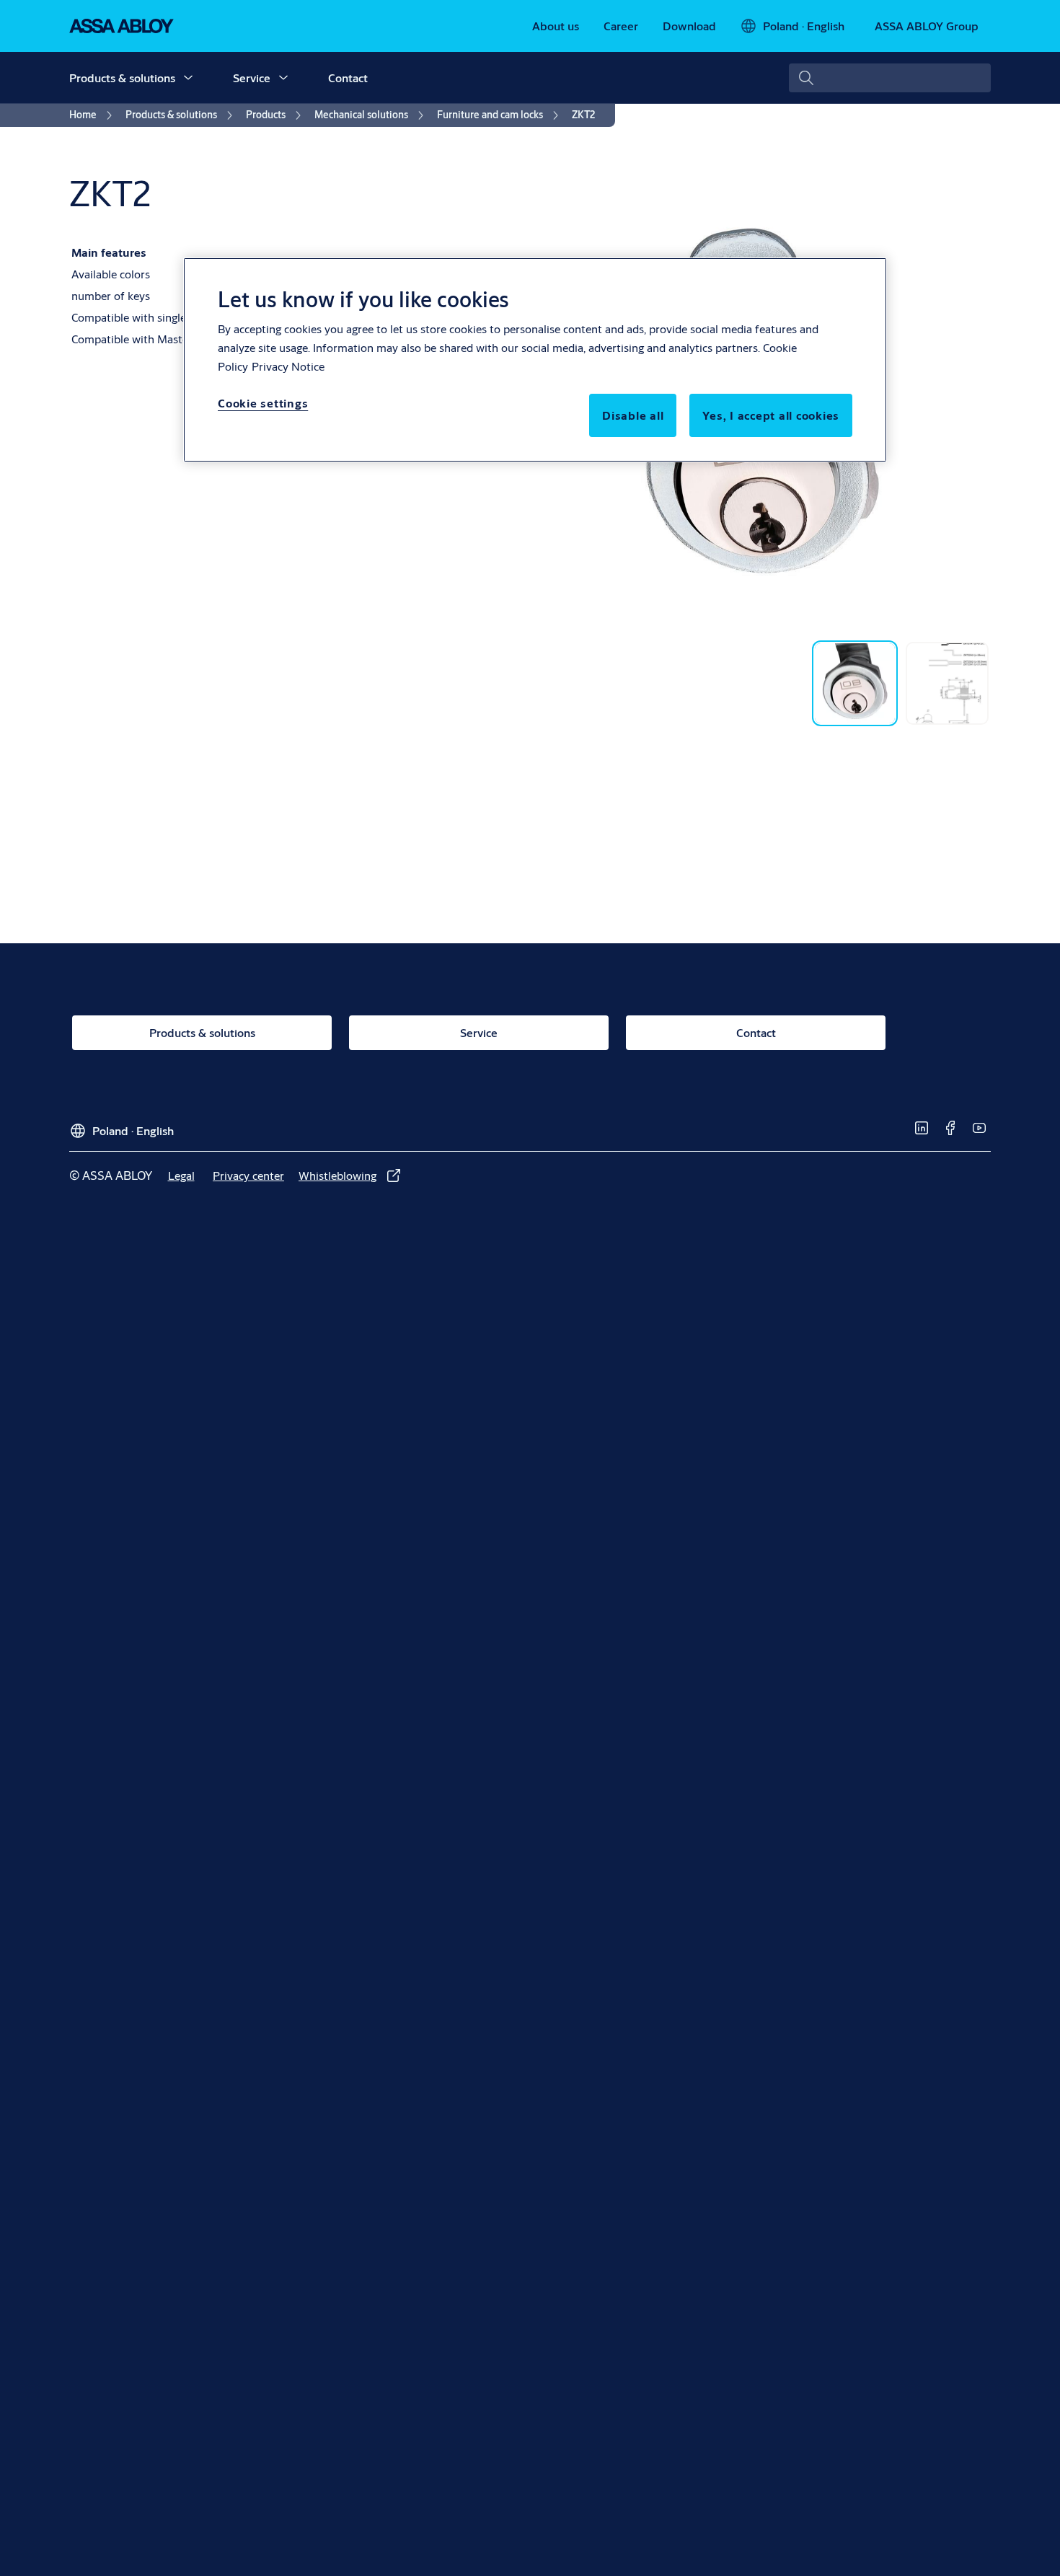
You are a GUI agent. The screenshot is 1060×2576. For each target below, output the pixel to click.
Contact (348, 78)
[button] (188, 78)
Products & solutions (122, 78)
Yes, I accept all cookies (771, 415)
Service (252, 78)
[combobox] (890, 78)
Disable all (633, 415)
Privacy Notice (288, 366)
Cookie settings (263, 403)
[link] (556, 26)
